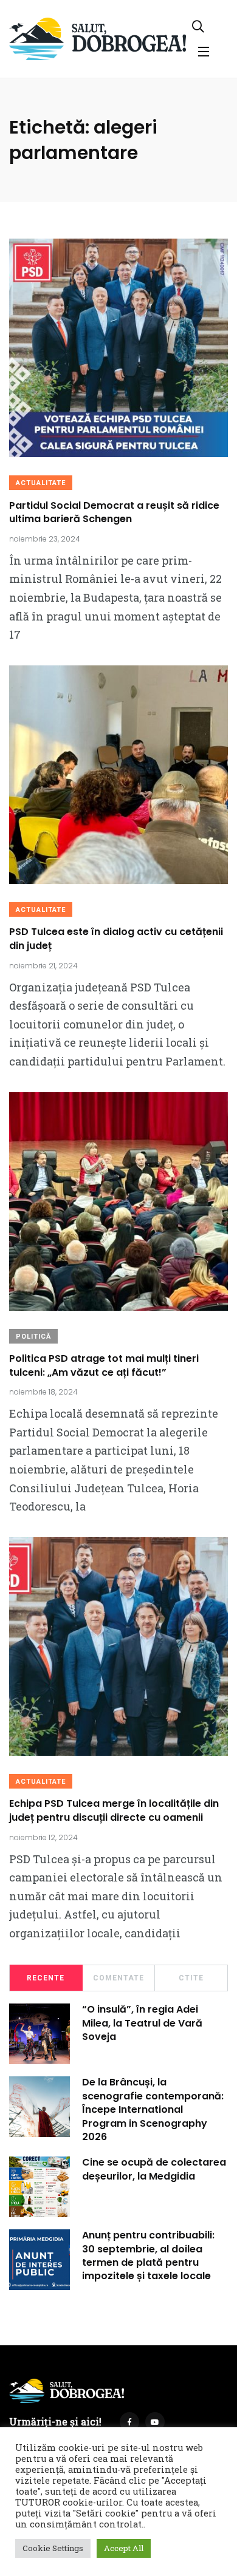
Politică (33, 1337)
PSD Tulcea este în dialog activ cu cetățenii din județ (116, 939)
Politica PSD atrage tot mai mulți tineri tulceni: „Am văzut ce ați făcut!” (104, 1366)
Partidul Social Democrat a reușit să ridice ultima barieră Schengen (114, 512)
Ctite (191, 1978)
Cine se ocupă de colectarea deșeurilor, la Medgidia (154, 2170)
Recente (46, 1978)
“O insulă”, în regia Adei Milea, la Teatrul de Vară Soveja (142, 2023)
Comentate (118, 1978)
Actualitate (41, 483)
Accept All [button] (124, 2548)
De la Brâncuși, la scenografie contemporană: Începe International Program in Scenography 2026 (153, 2110)
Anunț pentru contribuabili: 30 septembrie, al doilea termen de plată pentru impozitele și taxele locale (148, 2256)
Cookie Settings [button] (53, 2548)
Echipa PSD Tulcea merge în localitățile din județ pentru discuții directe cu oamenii (114, 1811)
